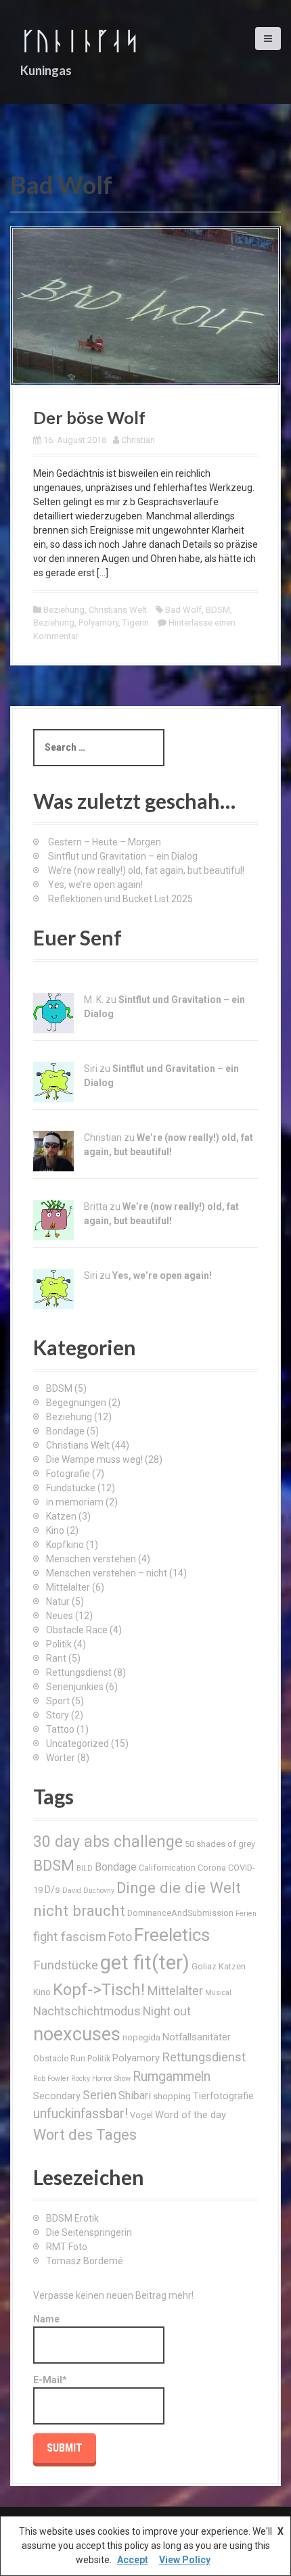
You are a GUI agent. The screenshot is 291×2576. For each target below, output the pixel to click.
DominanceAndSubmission (180, 1913)
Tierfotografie (223, 2096)
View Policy (185, 2560)
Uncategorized (77, 1743)
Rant (56, 1658)
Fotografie (68, 1474)
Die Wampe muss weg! (94, 1459)
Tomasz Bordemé (85, 2261)
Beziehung (64, 610)
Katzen (61, 1516)
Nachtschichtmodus (87, 2011)
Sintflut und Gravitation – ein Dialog (123, 856)
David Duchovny (88, 1891)
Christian (138, 440)
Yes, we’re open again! (95, 885)
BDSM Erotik (72, 2218)
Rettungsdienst (79, 1672)
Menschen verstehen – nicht (107, 1573)
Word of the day (191, 2115)
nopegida (141, 2037)
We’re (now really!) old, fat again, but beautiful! (146, 870)
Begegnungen (76, 1403)
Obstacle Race (77, 1630)
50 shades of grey (220, 1844)
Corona (212, 1868)
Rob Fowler (51, 2079)
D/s (52, 1890)
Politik (59, 1644)
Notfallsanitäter (197, 2037)
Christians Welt (118, 610)
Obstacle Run (59, 2058)
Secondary (57, 2096)
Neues (60, 1616)
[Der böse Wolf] (145, 305)
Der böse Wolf (89, 417)
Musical (218, 1993)
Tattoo (60, 1729)
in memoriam (75, 1502)
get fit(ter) (145, 1963)
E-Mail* (50, 2380)
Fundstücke (71, 1488)
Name (46, 2319)
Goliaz (204, 1966)
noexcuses (77, 2034)
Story (58, 1715)
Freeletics (172, 1935)
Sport (58, 1701)
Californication (167, 1868)
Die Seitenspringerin (89, 2232)
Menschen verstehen (91, 1559)
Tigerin (136, 623)
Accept (133, 2560)
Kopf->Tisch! (99, 1990)
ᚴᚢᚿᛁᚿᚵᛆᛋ (80, 40)
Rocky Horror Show (101, 2079)
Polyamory (98, 623)
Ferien (246, 1914)
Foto (120, 1937)
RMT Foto (67, 2247)
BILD (85, 1868)
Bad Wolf (183, 610)
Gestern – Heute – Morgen (105, 842)
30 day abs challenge (108, 1842)
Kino (55, 1530)
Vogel (141, 2115)
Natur (58, 1601)
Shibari (135, 2095)
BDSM (218, 610)
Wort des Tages (85, 2135)
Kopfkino (65, 1545)
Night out (167, 2011)
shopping (172, 2096)
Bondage (65, 1431)
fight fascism (70, 1937)
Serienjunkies (75, 1687)
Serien (99, 2095)
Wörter (61, 1758)
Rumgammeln (172, 2077)
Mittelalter (68, 1587)
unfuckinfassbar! (81, 2114)
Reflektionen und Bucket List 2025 (120, 899)
